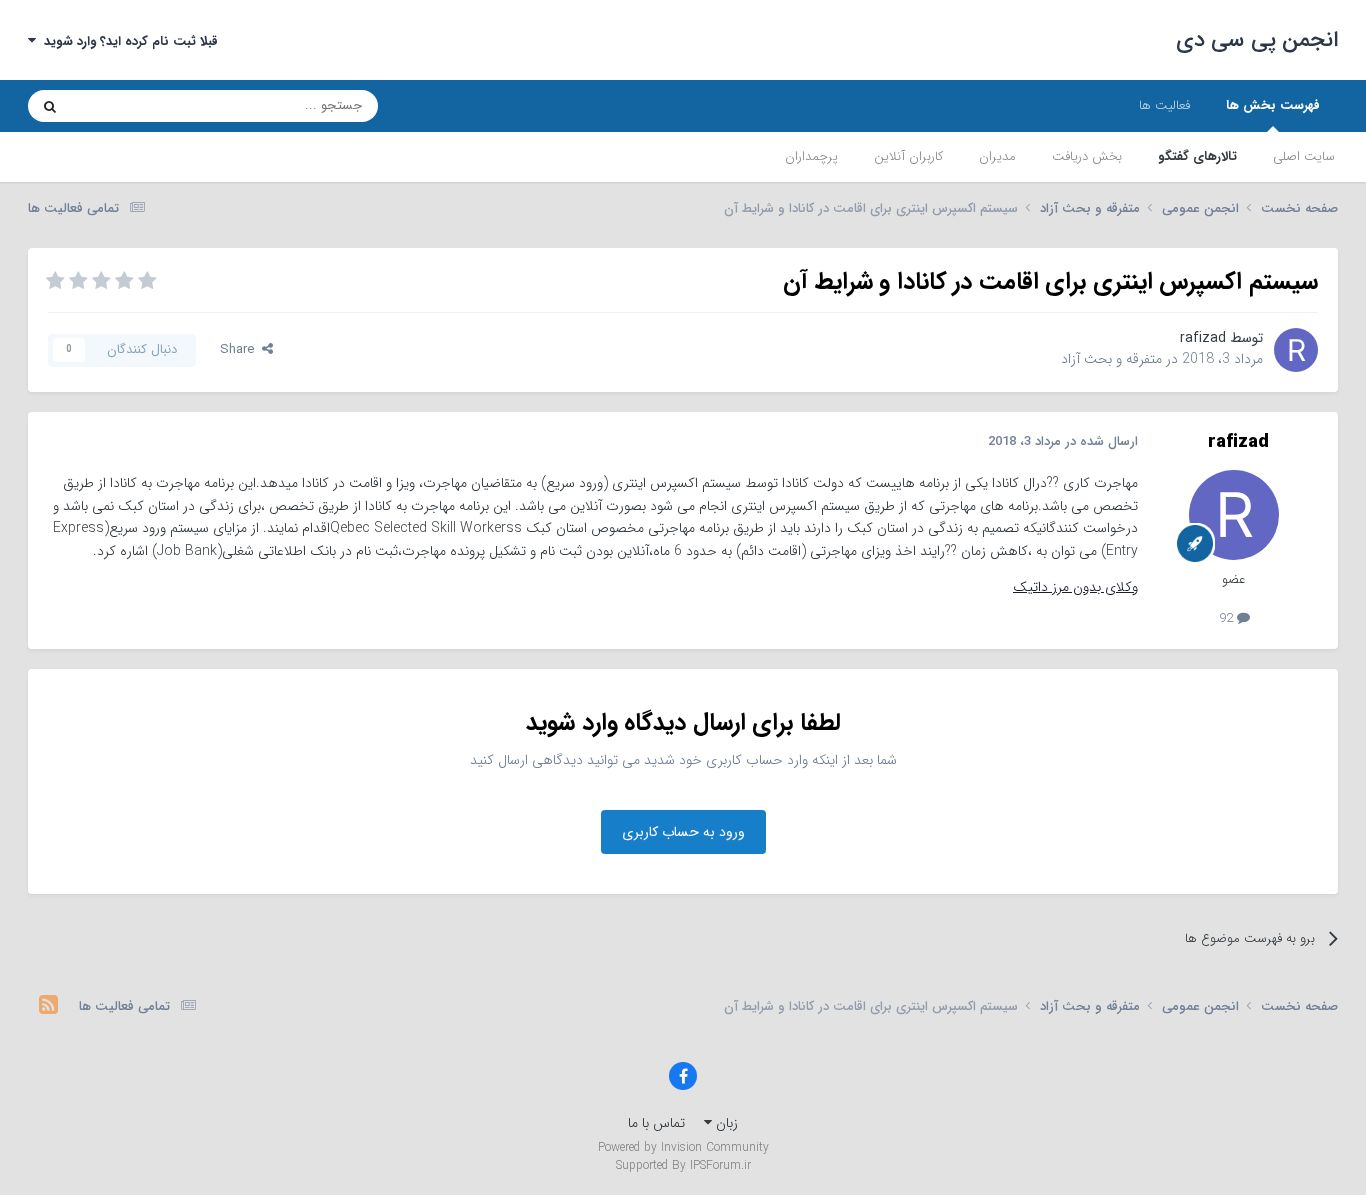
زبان (725, 1123)
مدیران (997, 156)
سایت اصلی (1304, 156)
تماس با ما (656, 1123)
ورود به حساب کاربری (683, 832)
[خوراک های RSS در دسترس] (48, 1007)
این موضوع (126, 105)
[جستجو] (50, 106)
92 (1228, 618)
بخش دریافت (1087, 156)
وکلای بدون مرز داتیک (1075, 587)
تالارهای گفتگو (1197, 156)
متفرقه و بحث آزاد (1111, 359)
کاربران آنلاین (908, 156)
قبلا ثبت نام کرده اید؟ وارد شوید (127, 41)
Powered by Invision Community (683, 1147)
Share (241, 349)
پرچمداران (811, 156)
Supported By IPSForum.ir (683, 1166)
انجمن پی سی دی (1257, 40)
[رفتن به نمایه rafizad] (1296, 350)
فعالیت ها (1164, 105)
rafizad (1203, 338)
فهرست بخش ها (1273, 105)
